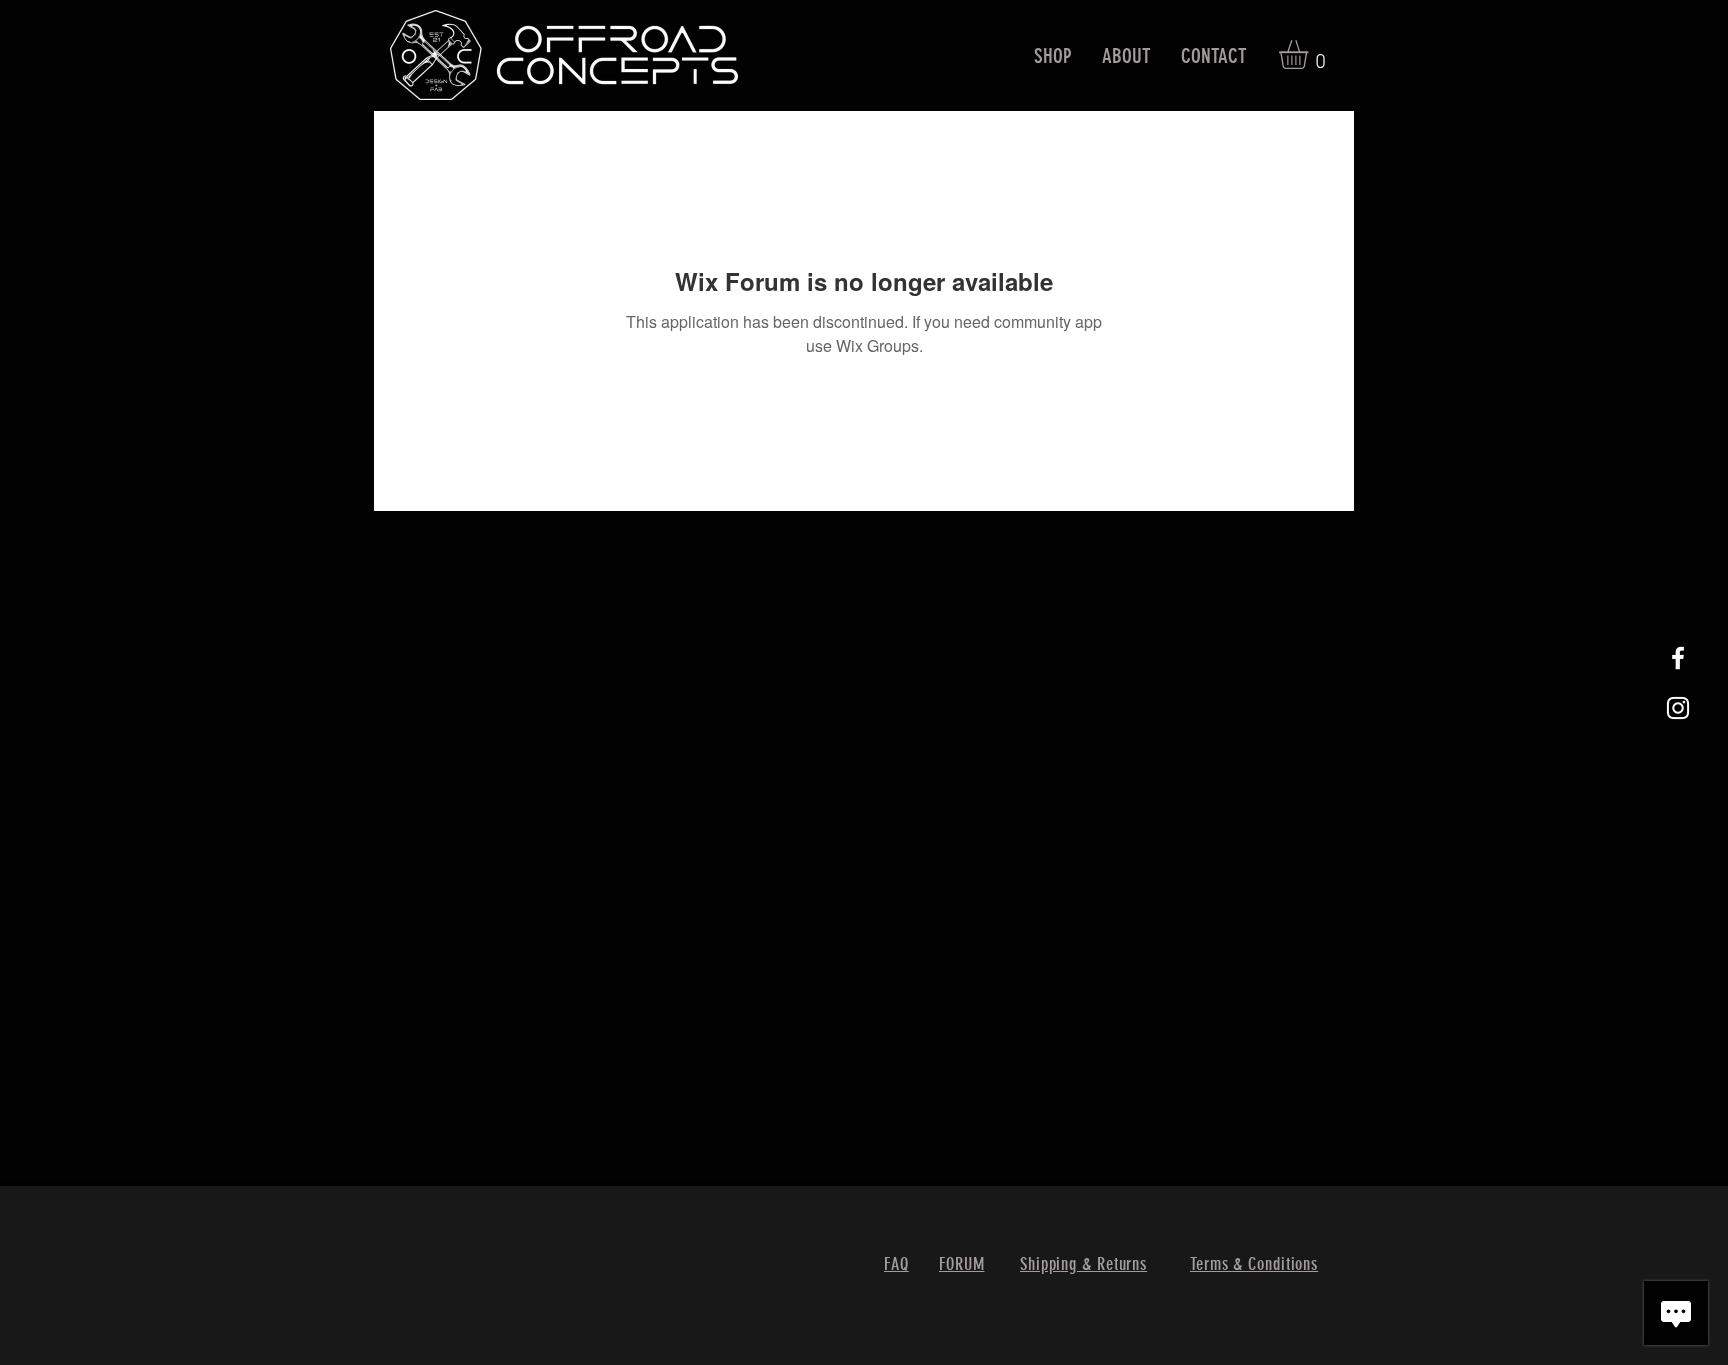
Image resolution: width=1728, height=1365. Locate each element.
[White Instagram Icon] (1678, 708)
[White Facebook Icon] (1678, 658)
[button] (1053, 55)
